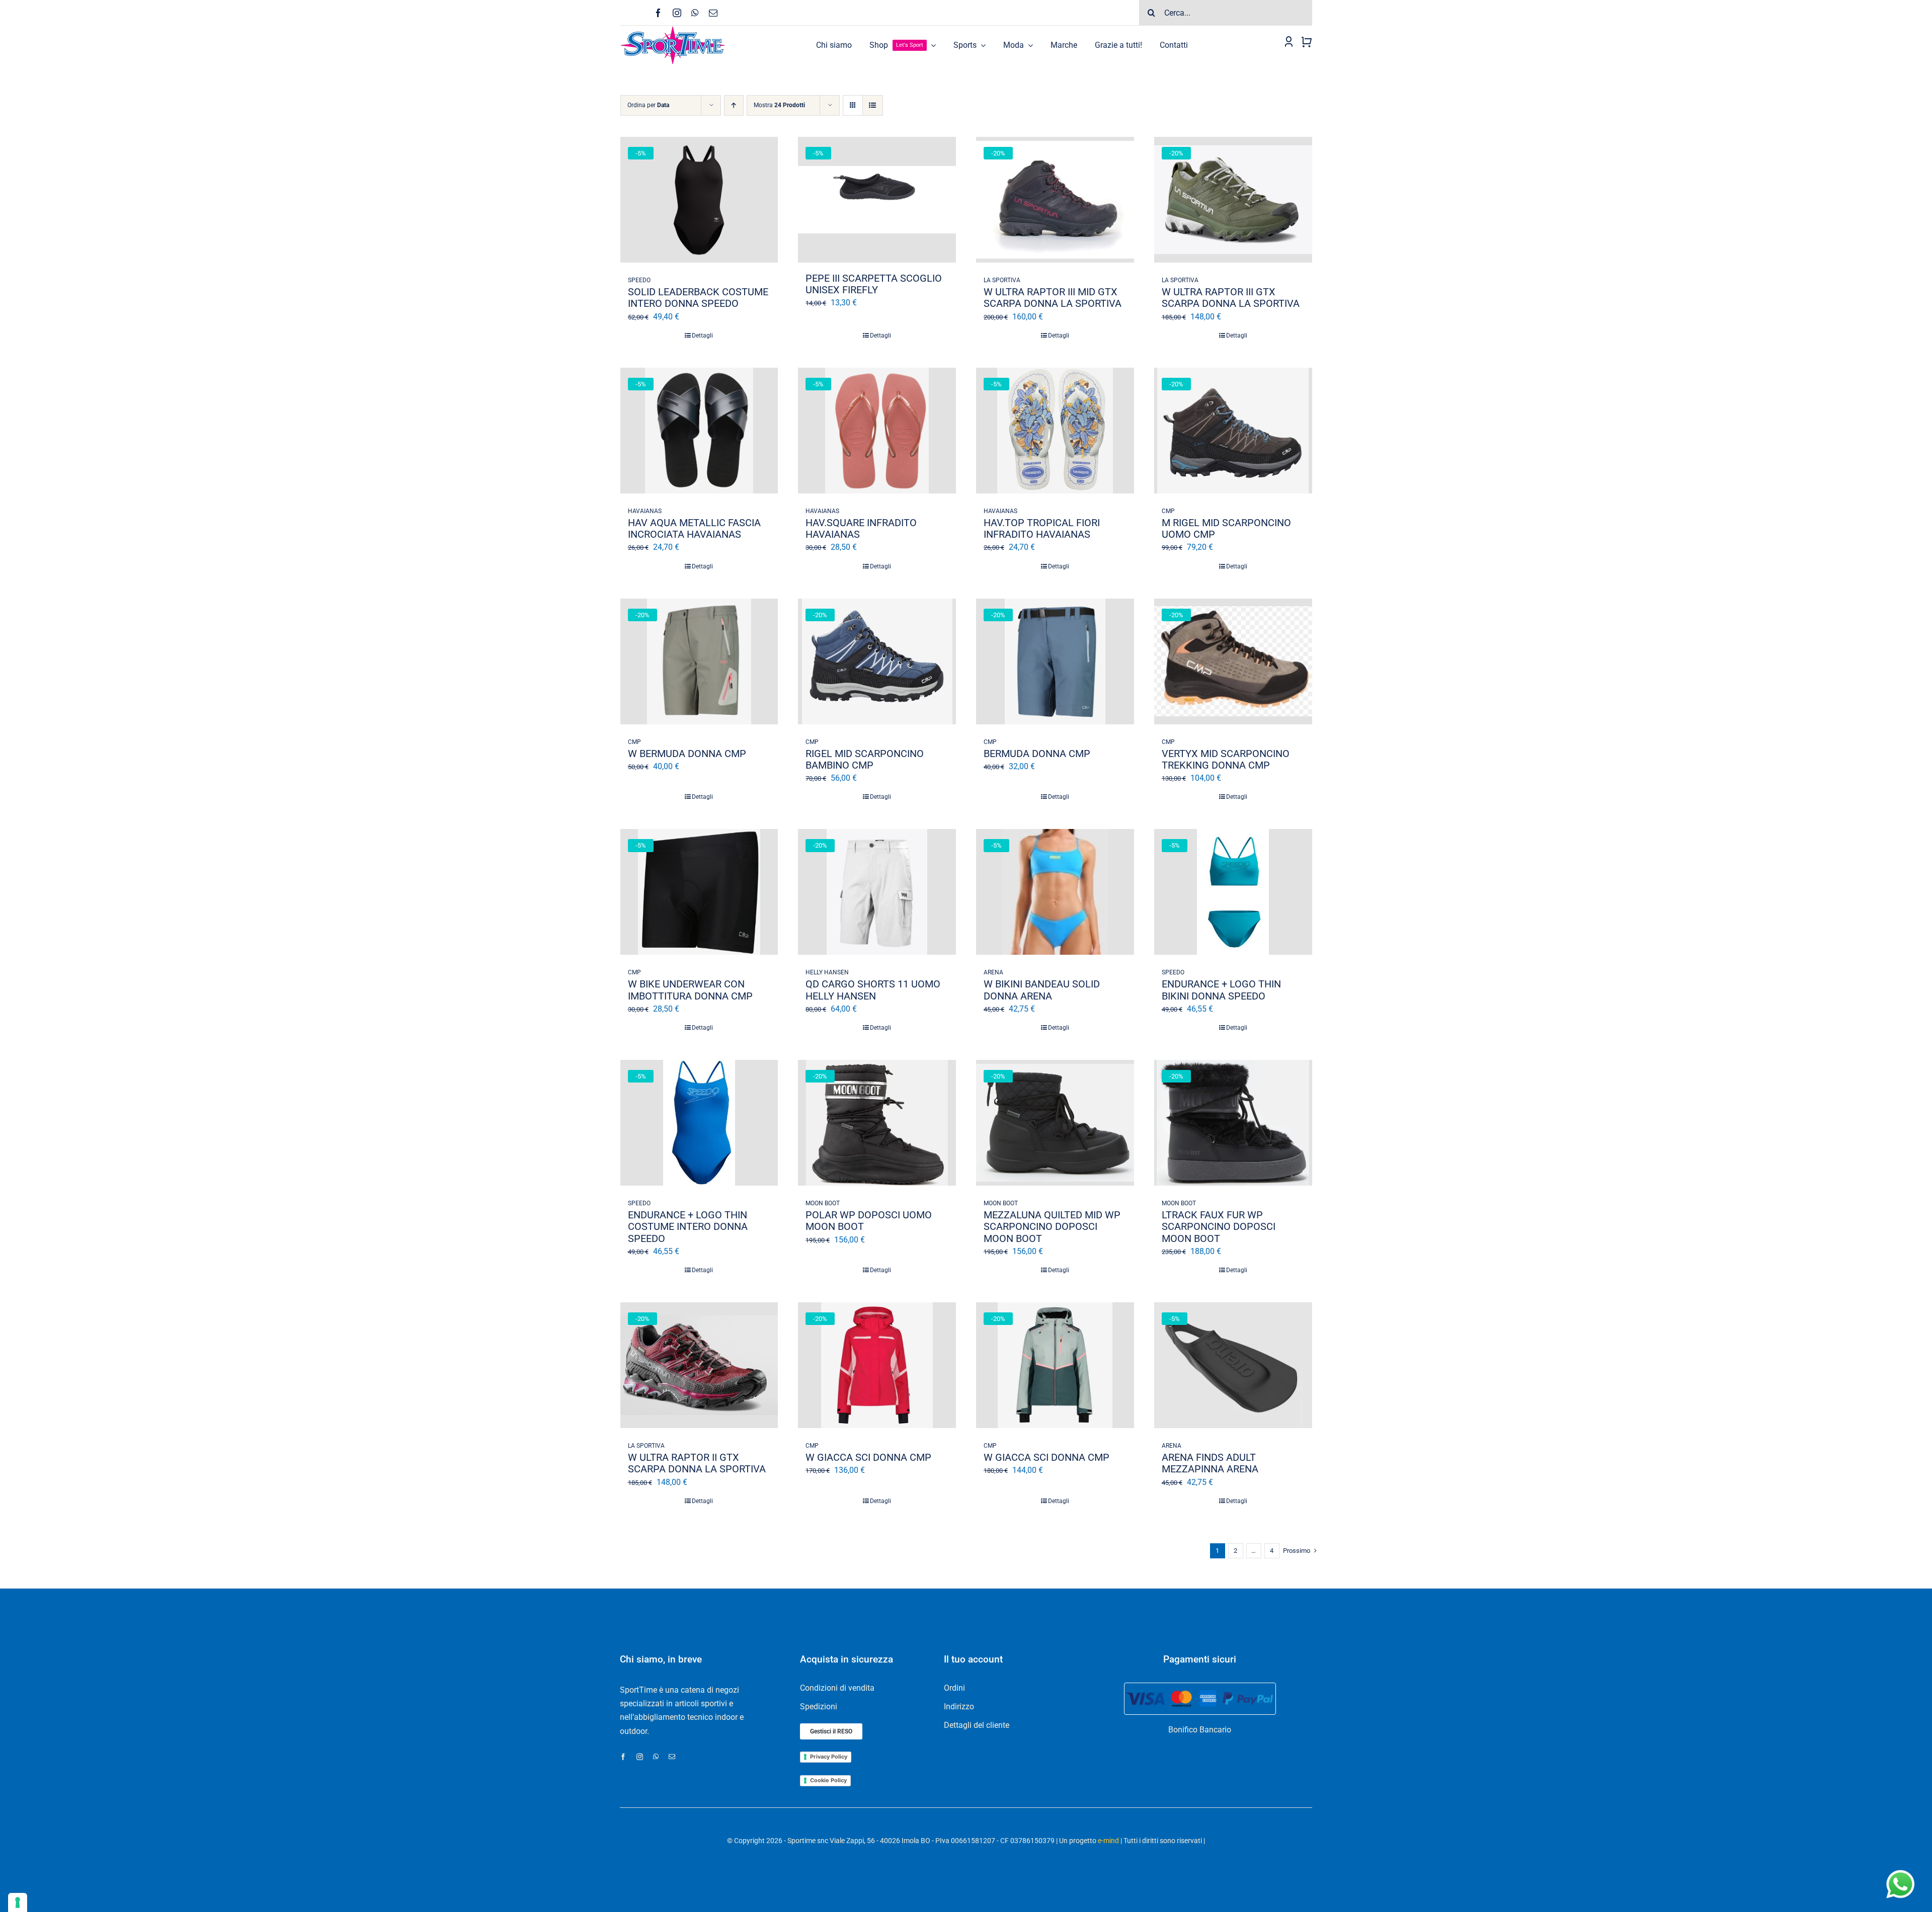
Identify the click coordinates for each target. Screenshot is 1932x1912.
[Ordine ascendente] (734, 105)
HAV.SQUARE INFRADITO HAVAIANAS (861, 528)
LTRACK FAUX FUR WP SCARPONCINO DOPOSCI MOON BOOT (1219, 1226)
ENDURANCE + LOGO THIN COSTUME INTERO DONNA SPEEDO (688, 1226)
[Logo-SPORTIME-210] (673, 29)
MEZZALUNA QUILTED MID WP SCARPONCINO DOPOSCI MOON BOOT (1052, 1226)
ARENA (993, 972)
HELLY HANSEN (827, 972)
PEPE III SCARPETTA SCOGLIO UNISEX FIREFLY (874, 284)
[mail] (713, 13)
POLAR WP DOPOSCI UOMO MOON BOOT (869, 1221)
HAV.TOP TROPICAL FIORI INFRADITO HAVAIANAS (1042, 528)
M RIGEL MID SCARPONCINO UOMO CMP (1226, 528)
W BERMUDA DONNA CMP (687, 754)
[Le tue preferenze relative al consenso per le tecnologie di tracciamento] (18, 1902)
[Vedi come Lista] (873, 105)
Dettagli (702, 336)
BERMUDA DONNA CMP (1037, 754)
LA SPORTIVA (1002, 280)
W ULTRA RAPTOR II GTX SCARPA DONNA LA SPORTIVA (697, 1463)
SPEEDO (639, 280)
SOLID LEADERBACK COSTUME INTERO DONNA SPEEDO (698, 298)
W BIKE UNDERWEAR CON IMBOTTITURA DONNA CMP (690, 990)
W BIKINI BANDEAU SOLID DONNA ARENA (1042, 990)
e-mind (1108, 1841)
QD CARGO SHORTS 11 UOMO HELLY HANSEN (873, 990)
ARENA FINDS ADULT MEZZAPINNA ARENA (1210, 1463)
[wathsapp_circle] (1899, 1871)
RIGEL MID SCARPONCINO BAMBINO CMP (865, 759)
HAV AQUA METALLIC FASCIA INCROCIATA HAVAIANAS (694, 528)
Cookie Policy (828, 1780)
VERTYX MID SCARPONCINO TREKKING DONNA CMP (1226, 759)
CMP (1168, 511)
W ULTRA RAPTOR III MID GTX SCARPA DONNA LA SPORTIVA (1053, 298)
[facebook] (658, 13)
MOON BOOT (823, 1203)
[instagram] (677, 13)
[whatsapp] (695, 13)
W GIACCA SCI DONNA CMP (868, 1457)
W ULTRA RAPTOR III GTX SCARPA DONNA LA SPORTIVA (1231, 298)
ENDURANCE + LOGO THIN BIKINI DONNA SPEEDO (1221, 990)
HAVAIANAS (645, 511)
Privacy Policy (829, 1757)
